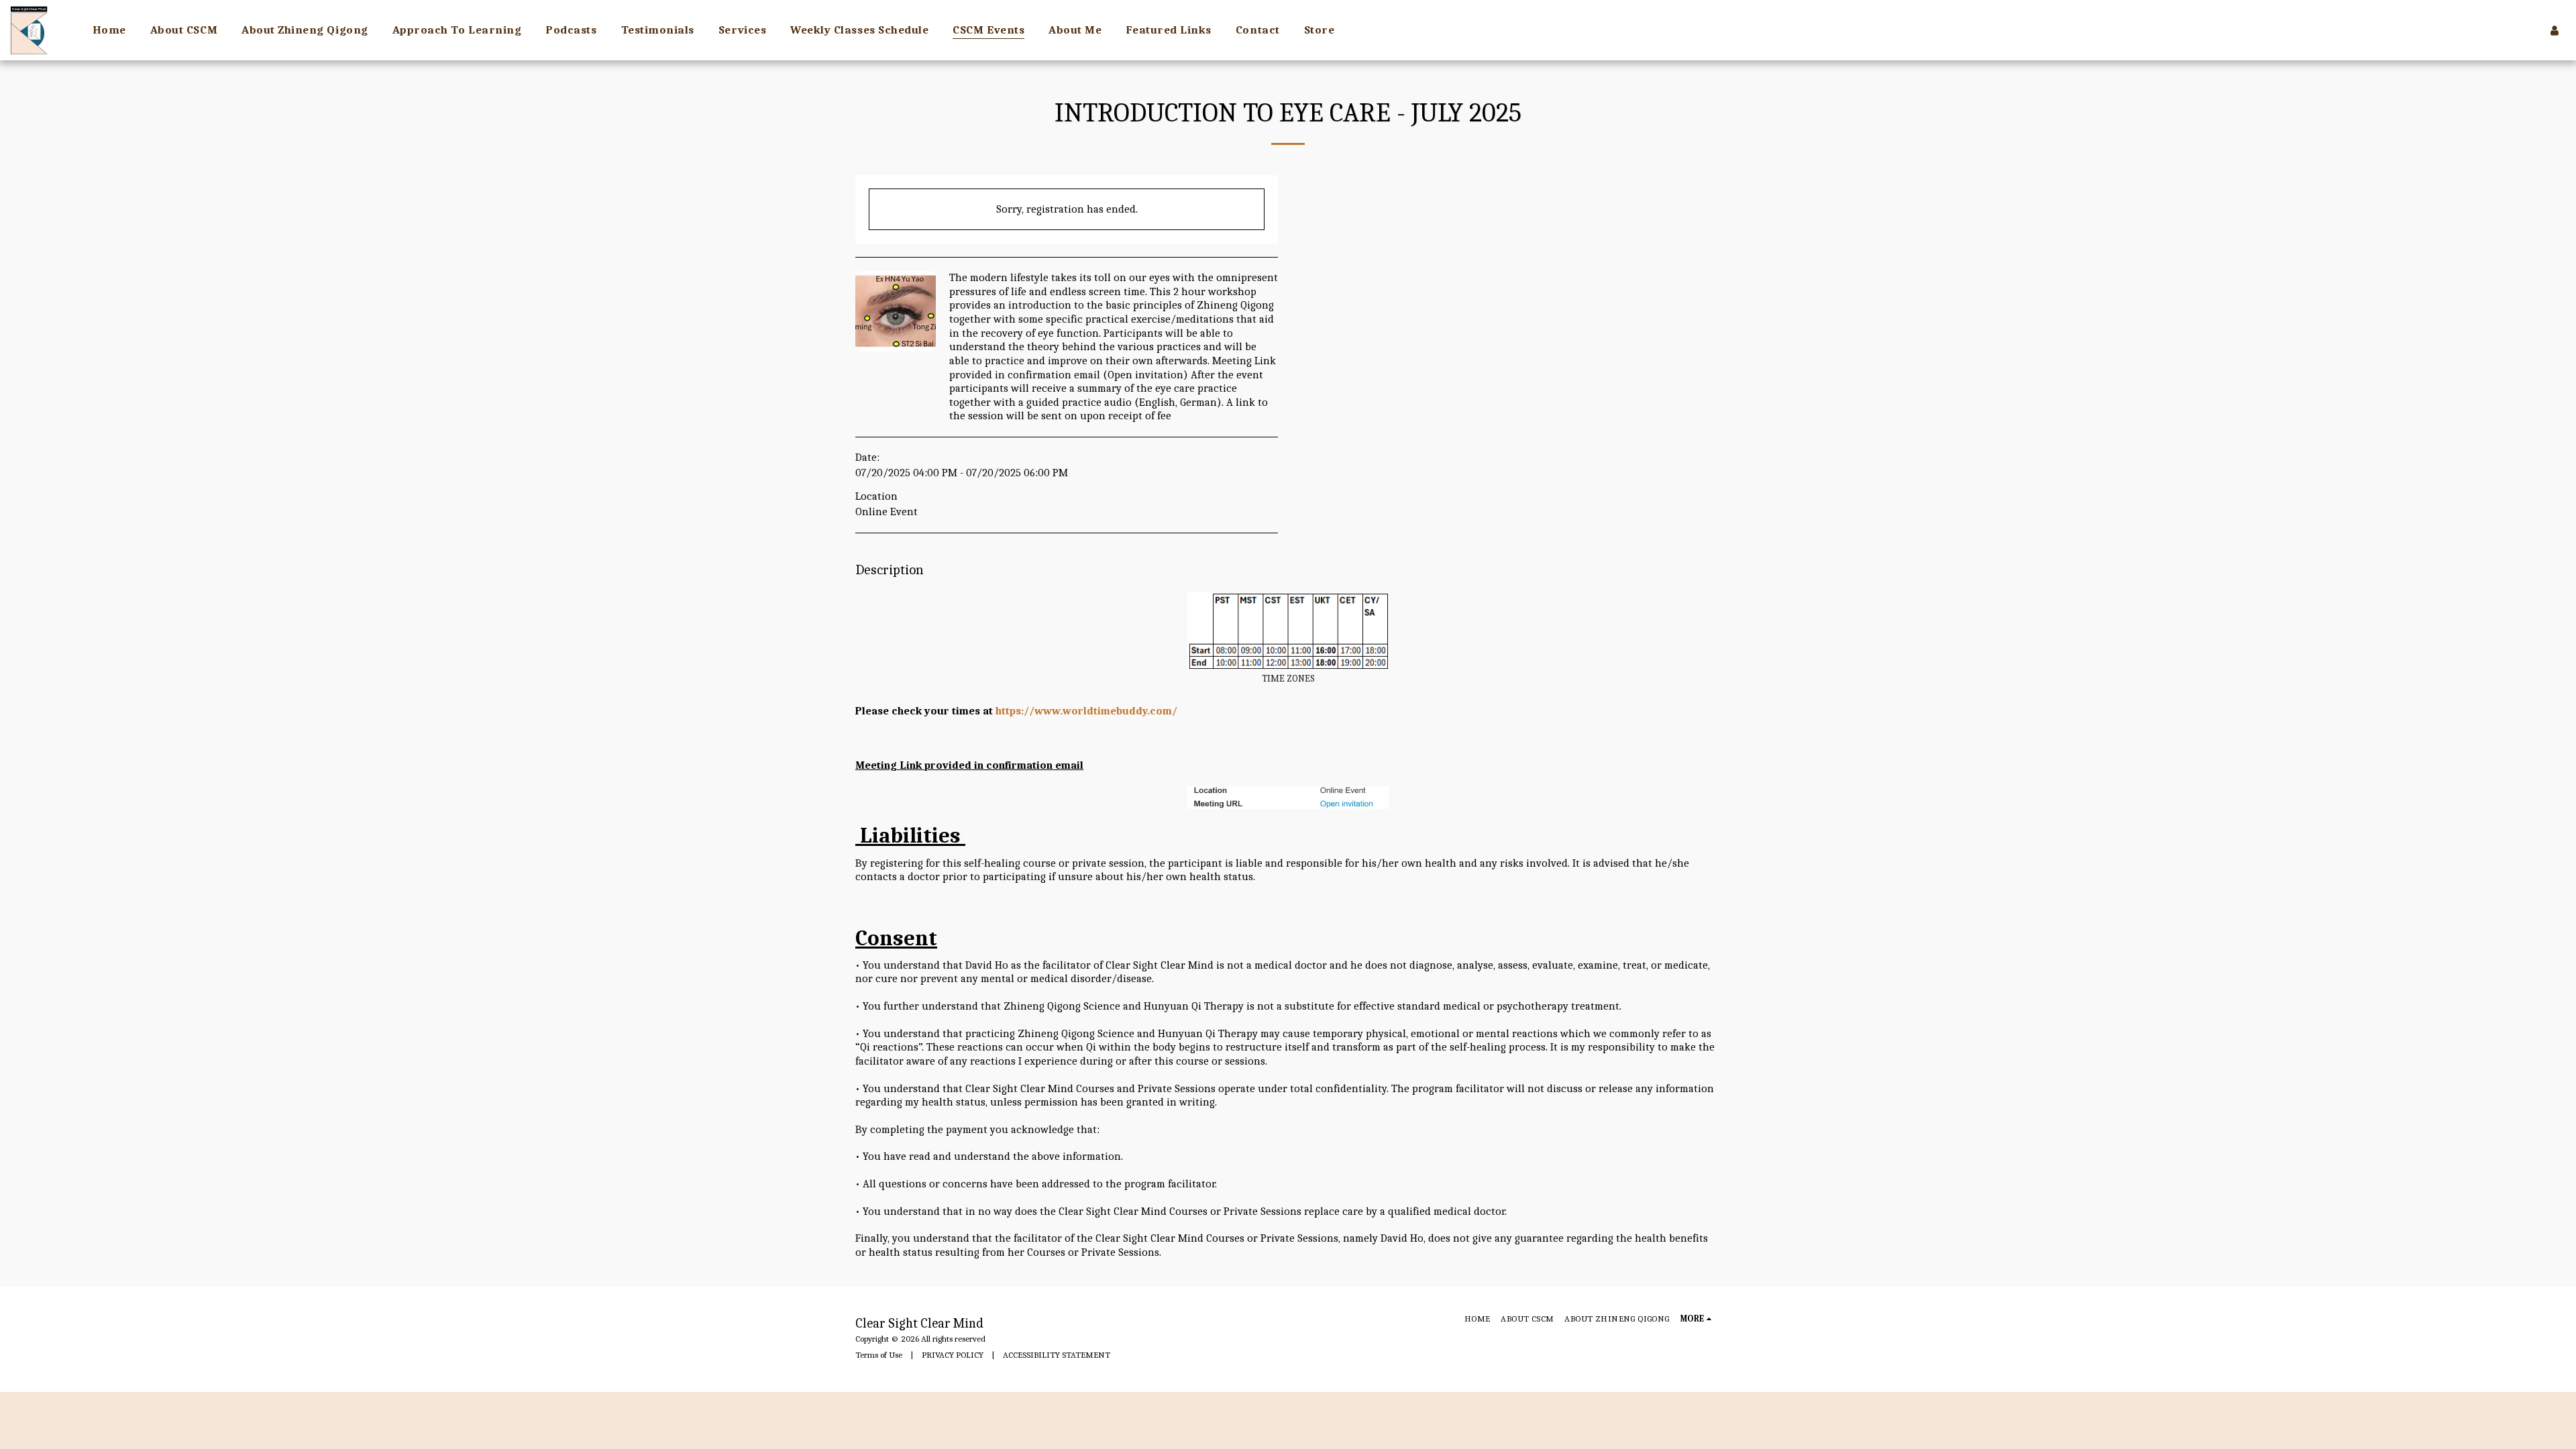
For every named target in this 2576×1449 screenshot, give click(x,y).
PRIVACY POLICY (953, 1355)
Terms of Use (879, 1355)
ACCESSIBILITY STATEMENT (1057, 1355)
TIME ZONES (1288, 679)
